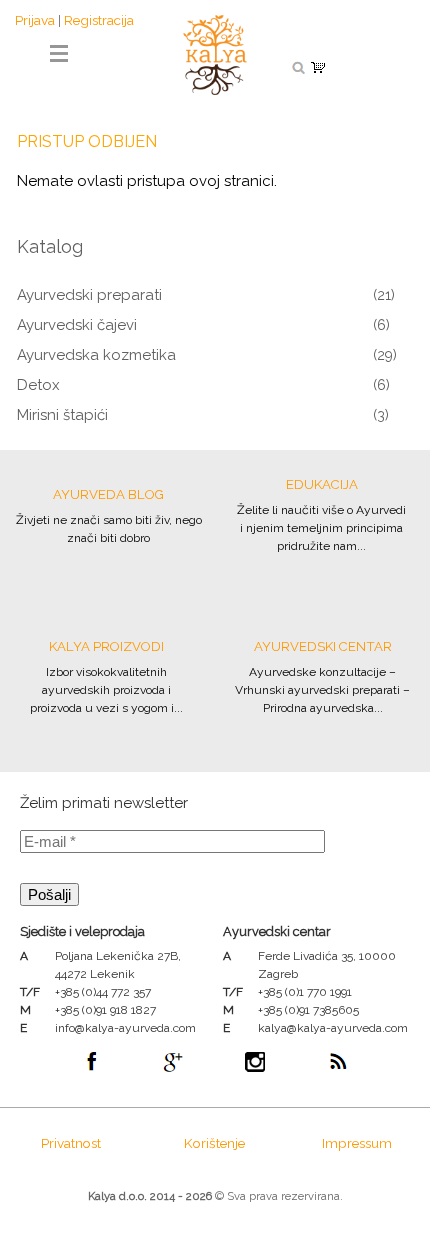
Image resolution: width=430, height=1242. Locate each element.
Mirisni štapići (62, 415)
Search (298, 67)
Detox (38, 385)
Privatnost (71, 1143)
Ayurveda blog (108, 494)
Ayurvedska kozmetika (96, 355)
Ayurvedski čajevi (77, 325)
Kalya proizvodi (106, 646)
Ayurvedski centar (323, 646)
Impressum (357, 1143)
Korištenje (214, 1143)
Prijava (35, 20)
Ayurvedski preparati (89, 295)
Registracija (99, 20)
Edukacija (322, 484)
